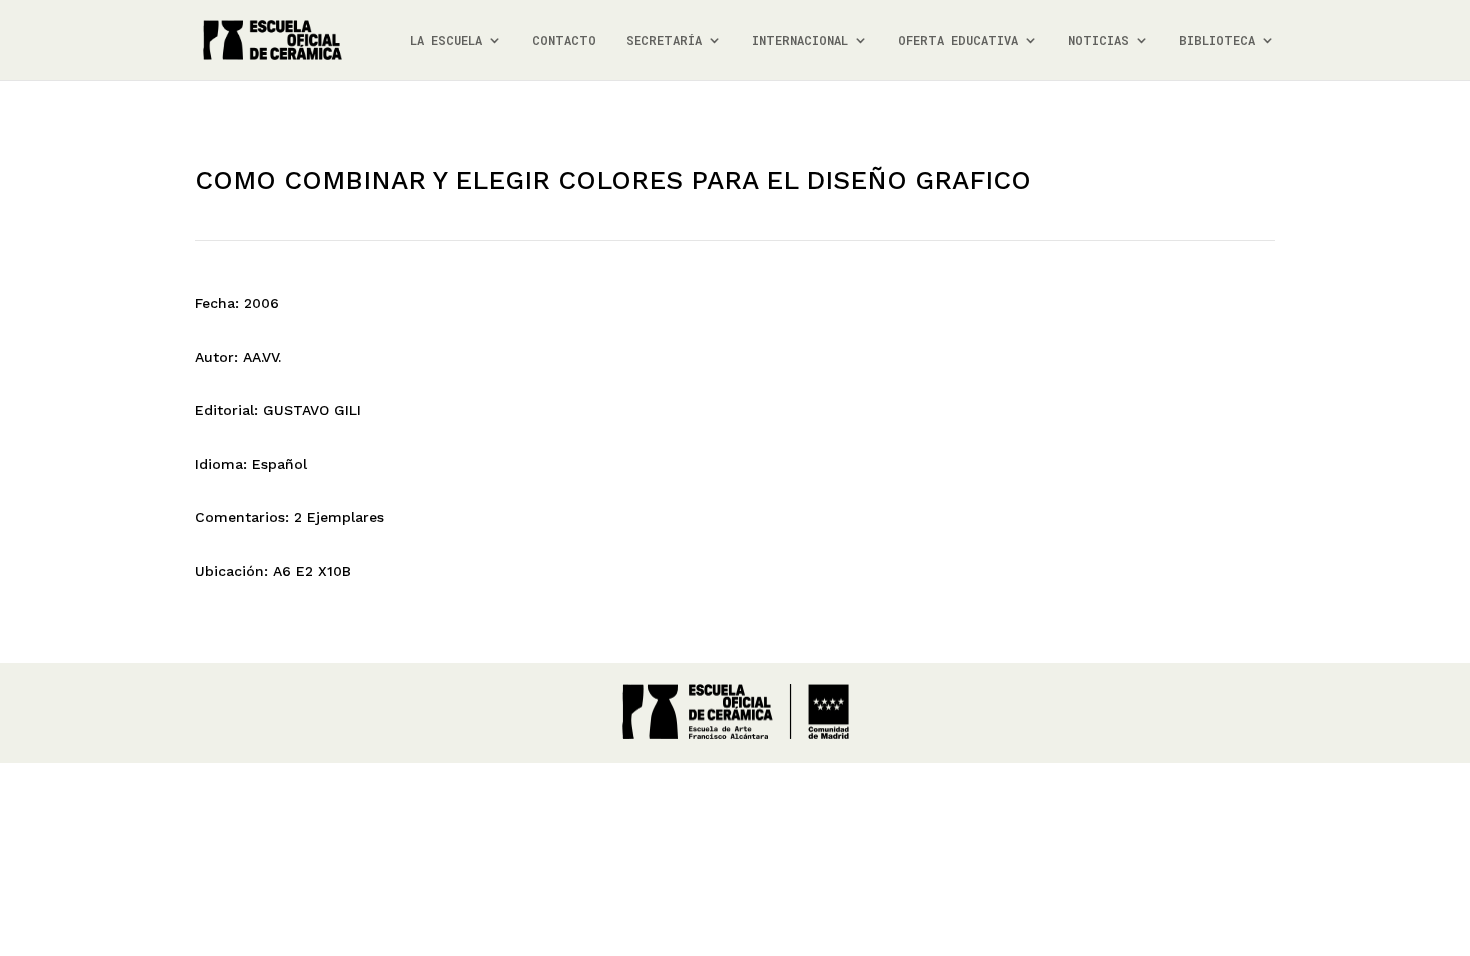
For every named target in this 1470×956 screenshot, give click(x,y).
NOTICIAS (1098, 40)
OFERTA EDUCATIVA (958, 40)
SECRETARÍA (664, 40)
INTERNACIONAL (800, 40)
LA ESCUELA (446, 40)
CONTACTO (564, 40)
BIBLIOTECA (1217, 40)
